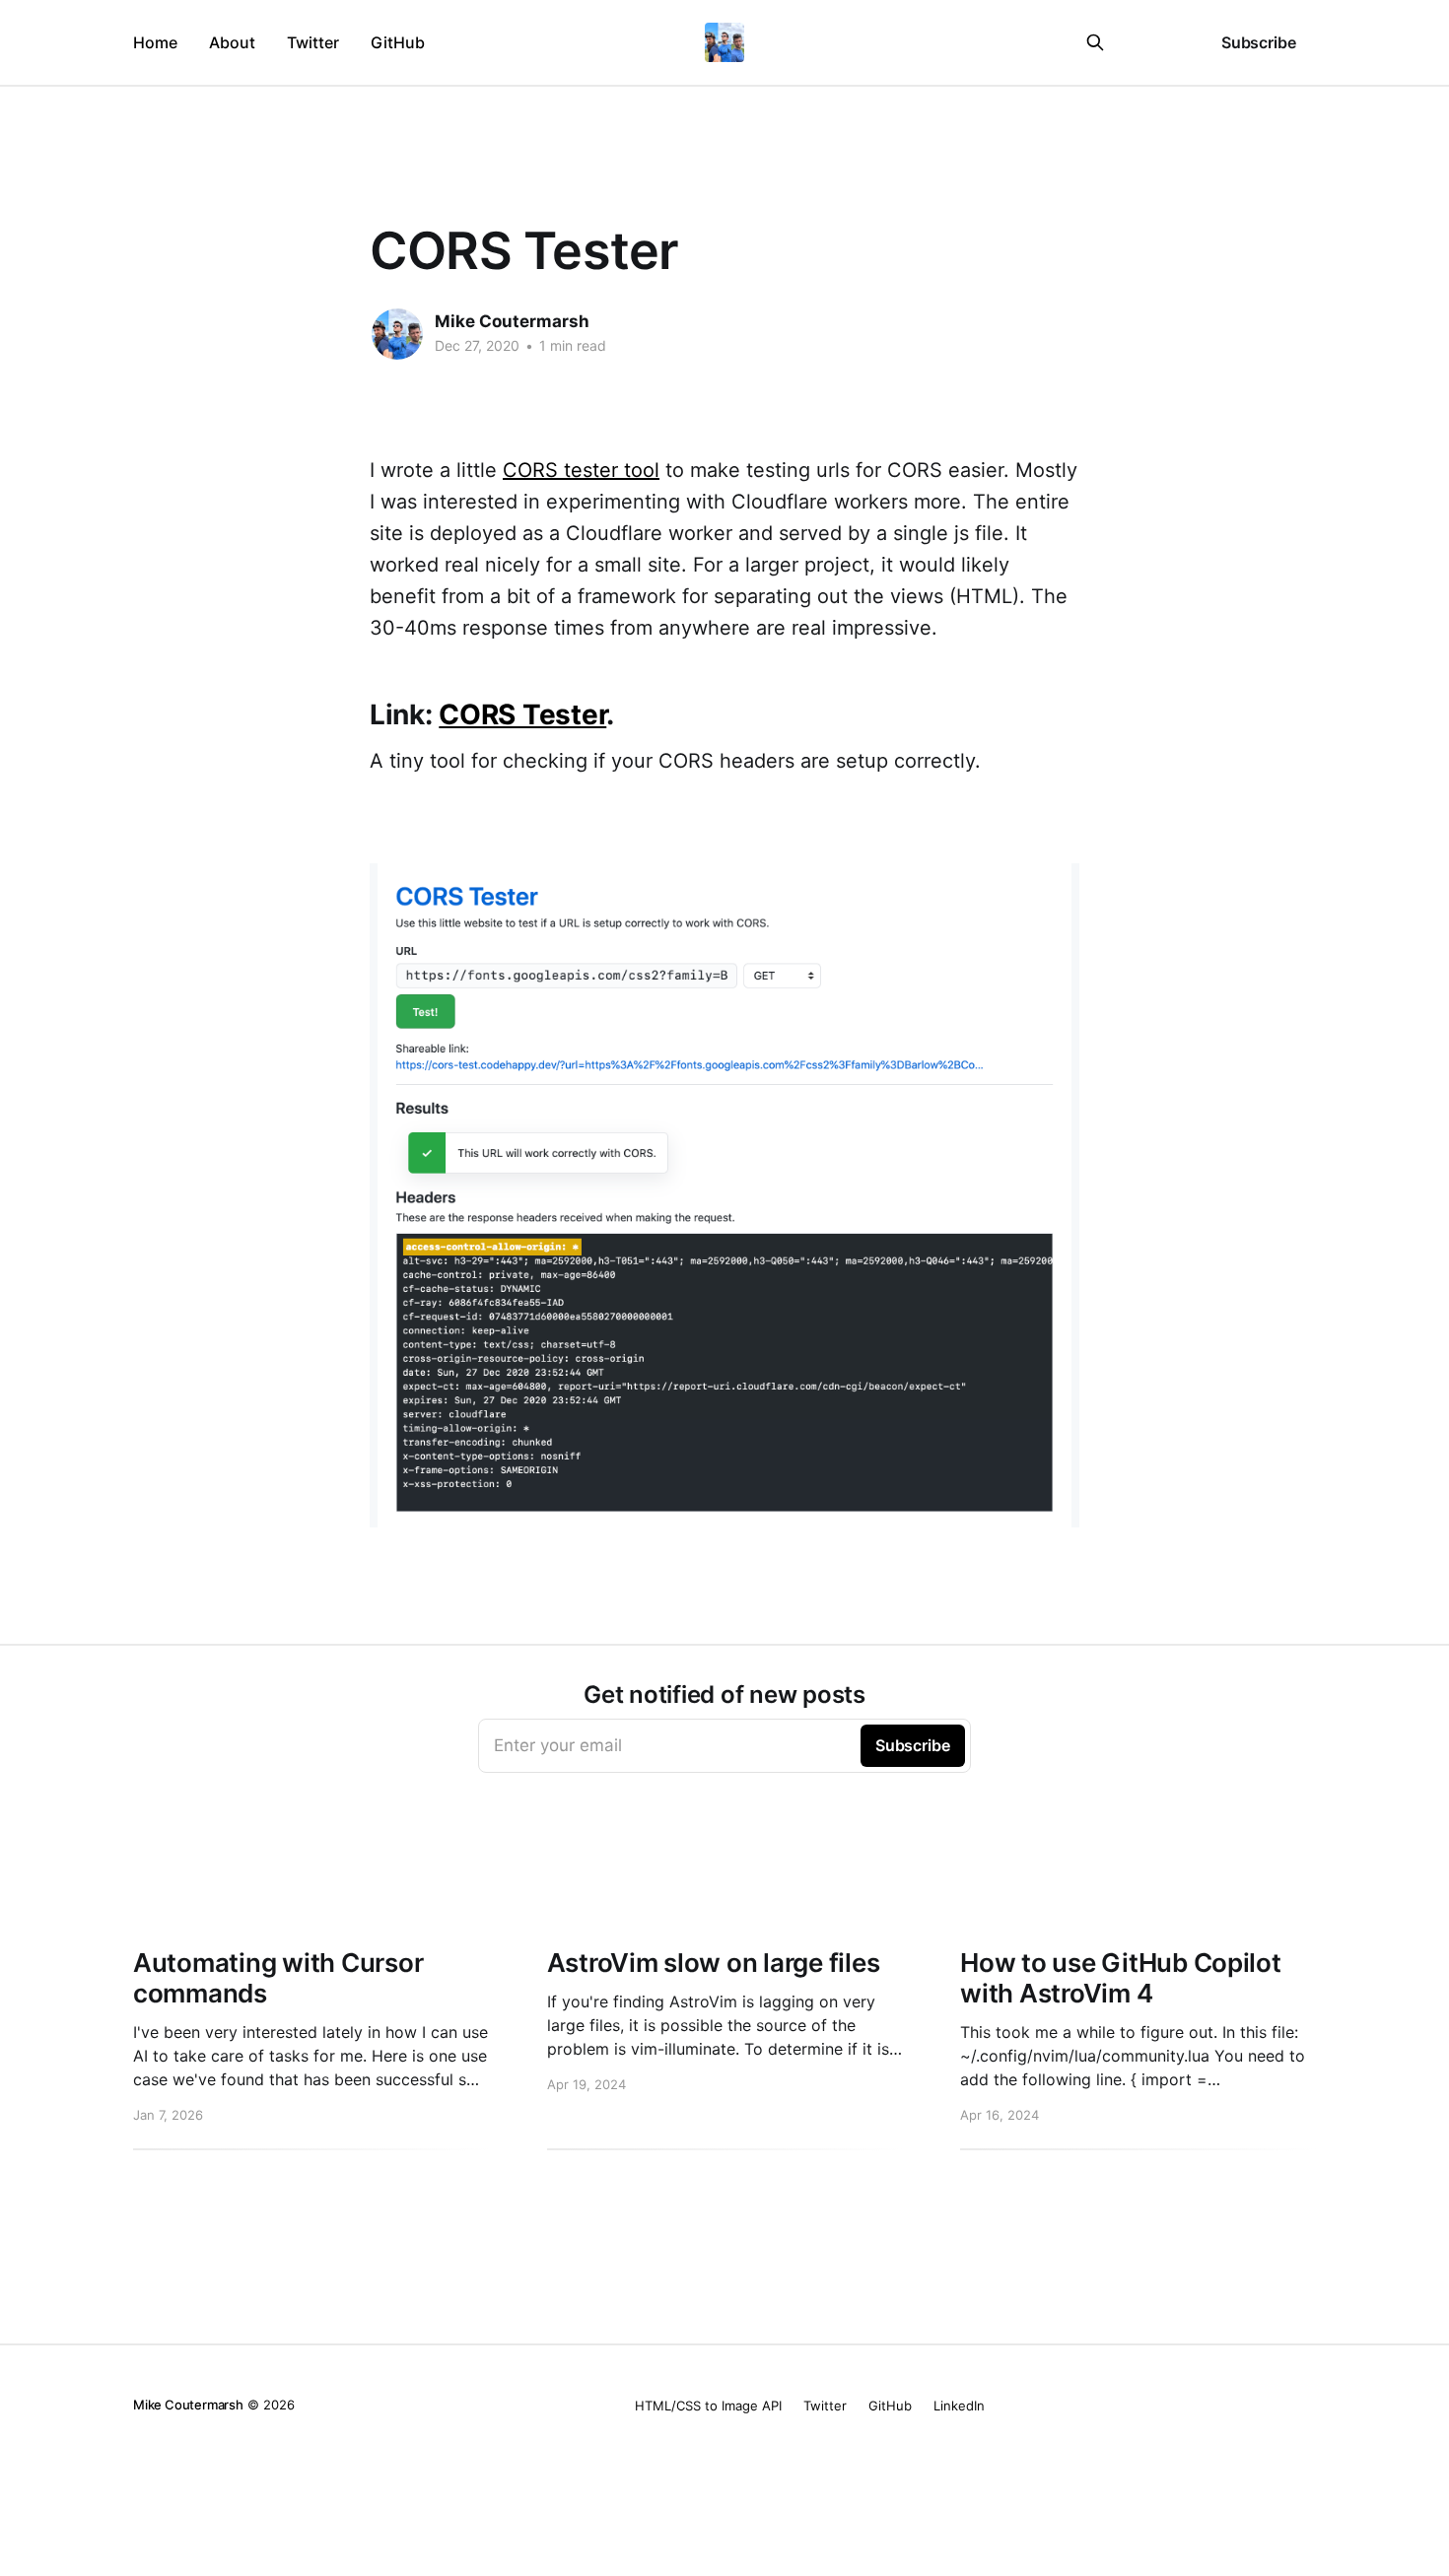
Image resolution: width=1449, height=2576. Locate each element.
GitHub (398, 42)
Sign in (1156, 42)
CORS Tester (522, 714)
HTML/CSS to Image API (708, 2406)
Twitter (313, 42)
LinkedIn (959, 2406)
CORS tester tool (581, 470)
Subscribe (1259, 42)
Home (155, 42)
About (232, 42)
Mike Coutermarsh (512, 321)
